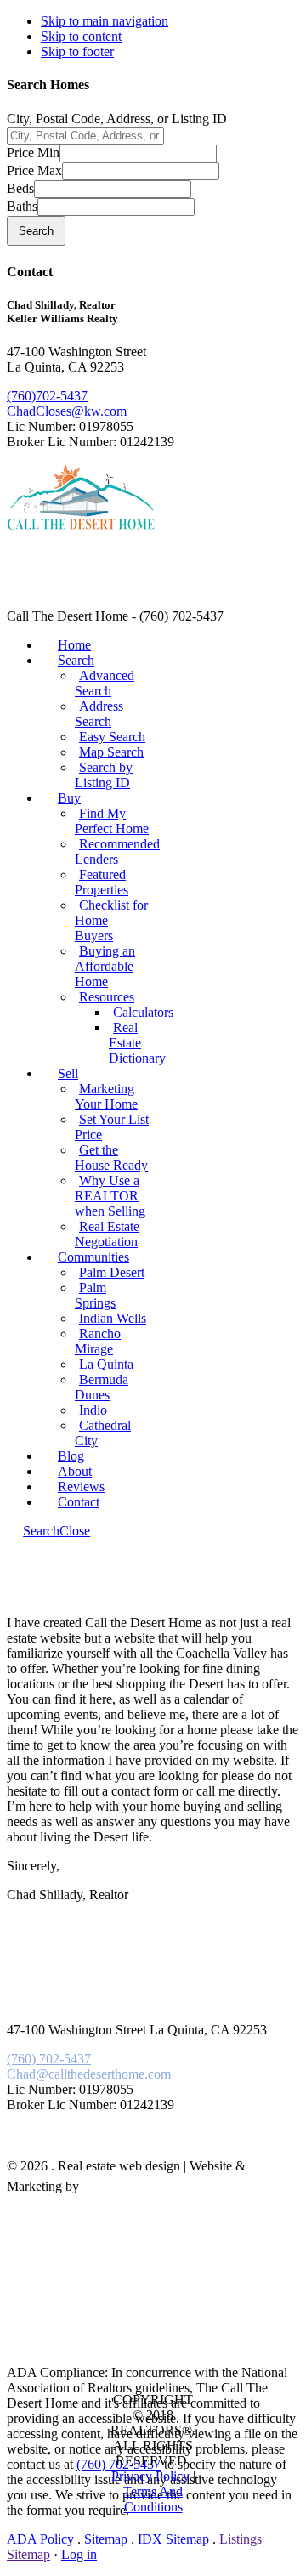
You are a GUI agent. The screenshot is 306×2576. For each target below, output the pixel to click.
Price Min (33, 153)
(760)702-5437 (47, 396)
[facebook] (45, 2147)
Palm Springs (95, 1295)
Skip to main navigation (105, 21)
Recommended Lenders (117, 851)
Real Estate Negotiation (107, 1234)
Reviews (81, 1487)
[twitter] (62, 2147)
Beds (20, 188)
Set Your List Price (112, 1127)
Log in (79, 2554)
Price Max (34, 170)
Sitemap (106, 2539)
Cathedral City (103, 1433)
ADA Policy (40, 2539)
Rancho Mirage (98, 1341)
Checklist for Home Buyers (111, 920)
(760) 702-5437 (49, 2059)
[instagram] (71, 2147)
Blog (71, 1456)
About (75, 1471)
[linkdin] (54, 2147)
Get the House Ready (111, 1157)
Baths (22, 206)
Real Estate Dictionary (137, 1043)
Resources (107, 997)
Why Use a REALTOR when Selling (110, 1196)
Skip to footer (77, 51)
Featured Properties (102, 882)
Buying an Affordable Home (105, 966)
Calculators (143, 1012)
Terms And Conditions (153, 2499)
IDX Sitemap (173, 2539)
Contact (79, 1502)
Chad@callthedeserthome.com (89, 2074)
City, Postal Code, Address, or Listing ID (117, 119)
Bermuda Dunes (102, 1387)
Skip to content (81, 36)
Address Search (99, 714)
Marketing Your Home (106, 1096)
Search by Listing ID (104, 775)
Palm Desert (112, 1272)
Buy (69, 798)
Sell (68, 1073)
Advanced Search (105, 683)
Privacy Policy (152, 2476)
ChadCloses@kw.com (67, 411)
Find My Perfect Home (112, 821)
